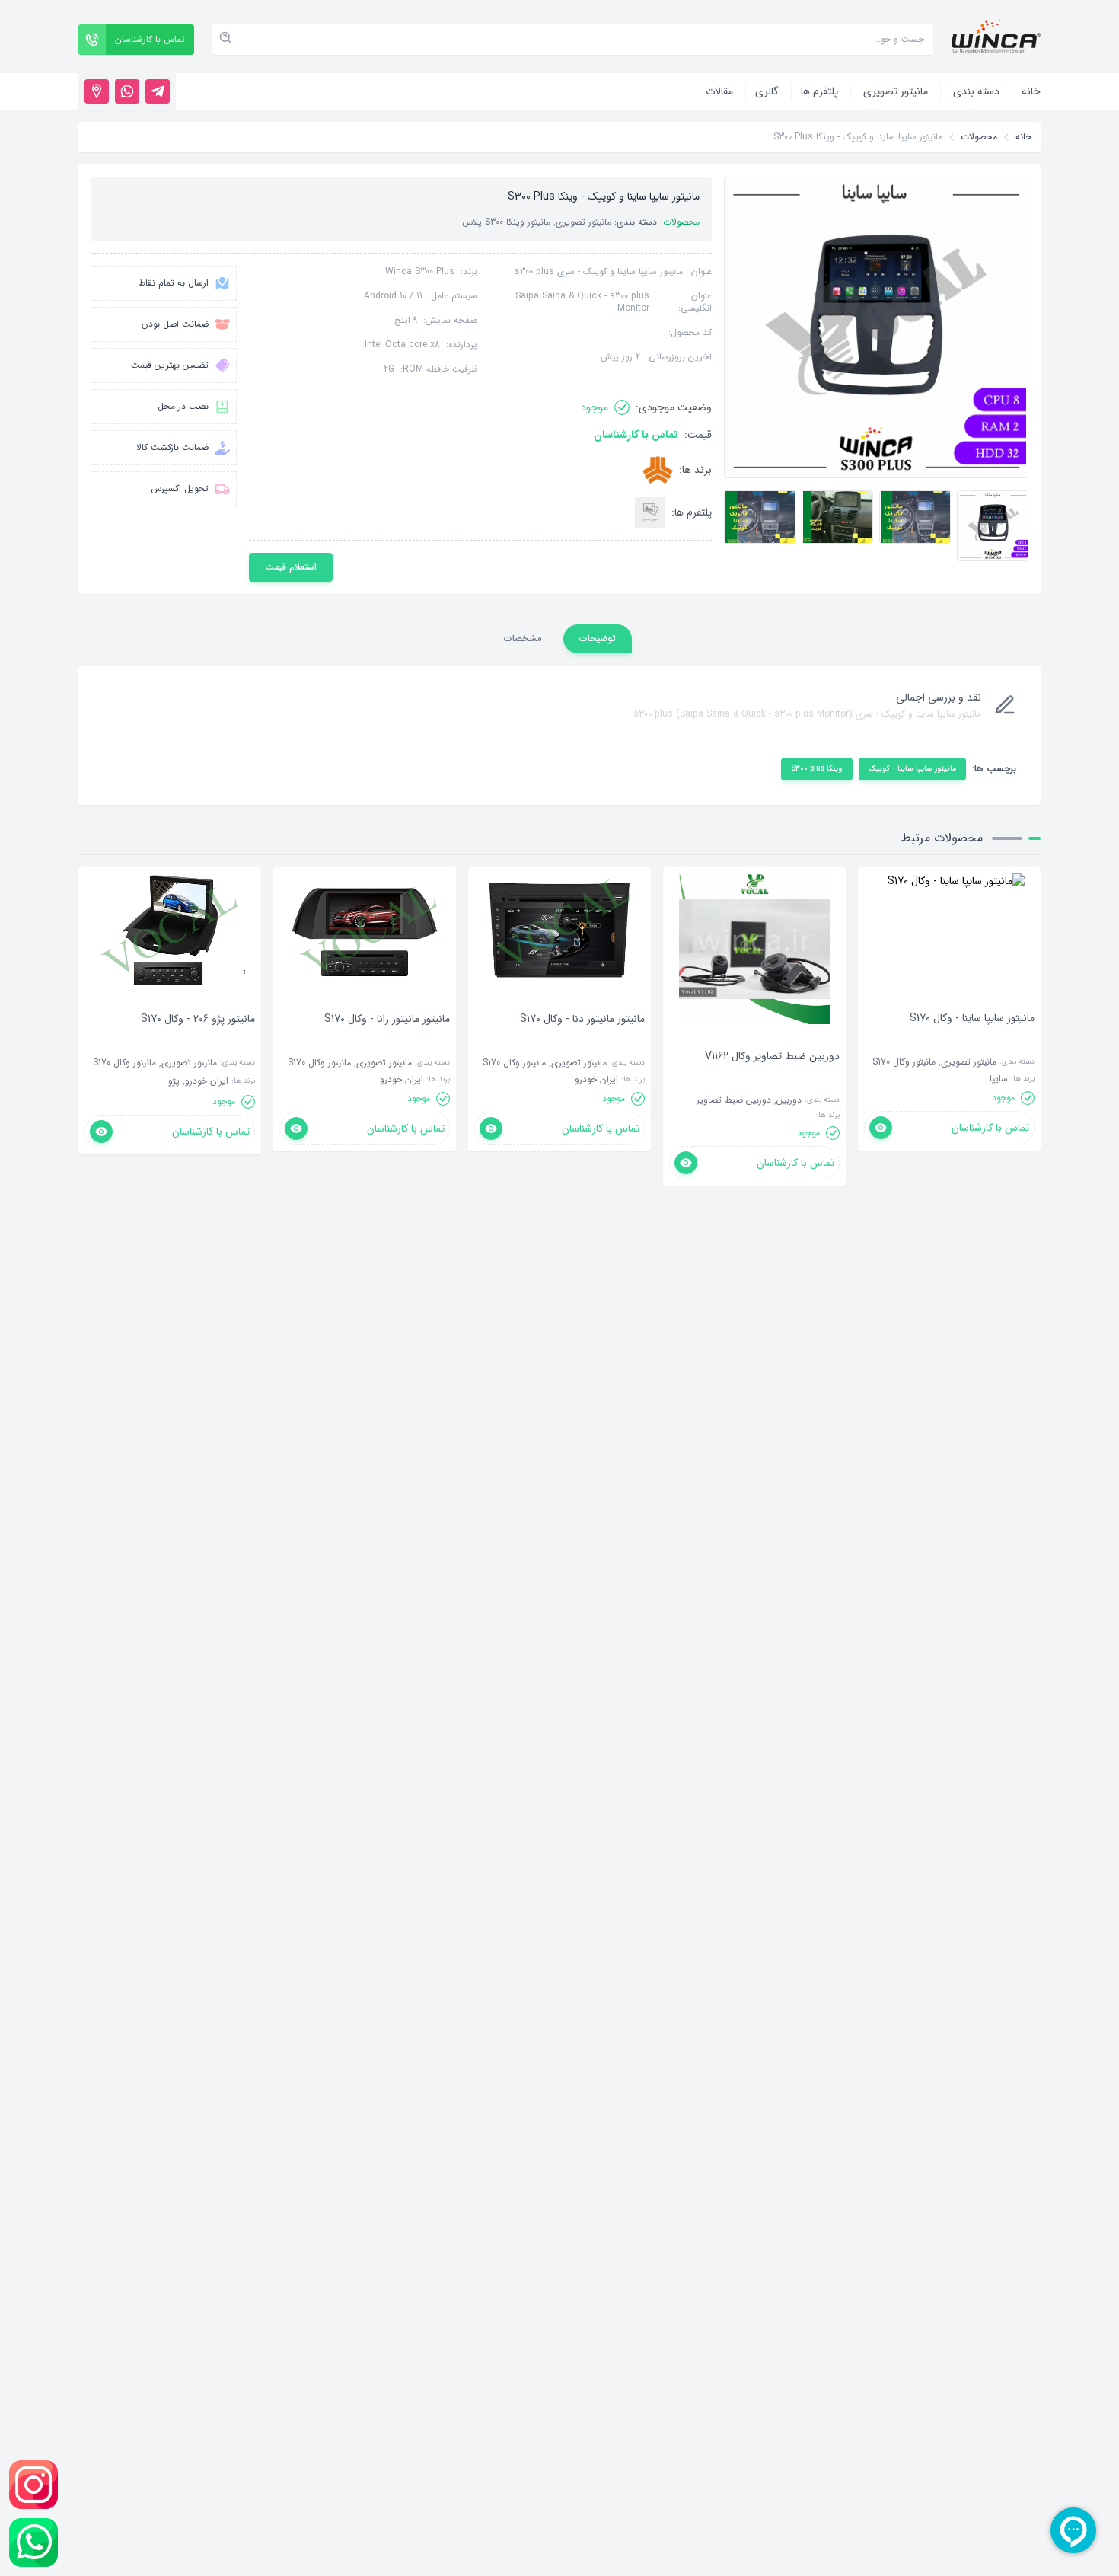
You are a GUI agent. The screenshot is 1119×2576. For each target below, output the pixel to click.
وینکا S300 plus (817, 769)
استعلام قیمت (291, 567)
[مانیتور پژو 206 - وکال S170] (198, 1042)
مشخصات (523, 638)
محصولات (979, 137)
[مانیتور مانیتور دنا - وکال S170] (582, 1042)
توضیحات (598, 638)
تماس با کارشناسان (636, 435)
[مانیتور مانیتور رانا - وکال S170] (387, 1042)
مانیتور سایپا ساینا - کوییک (912, 769)
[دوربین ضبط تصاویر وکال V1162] (772, 1079)
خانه (1023, 137)
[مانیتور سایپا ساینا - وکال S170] (972, 1041)
